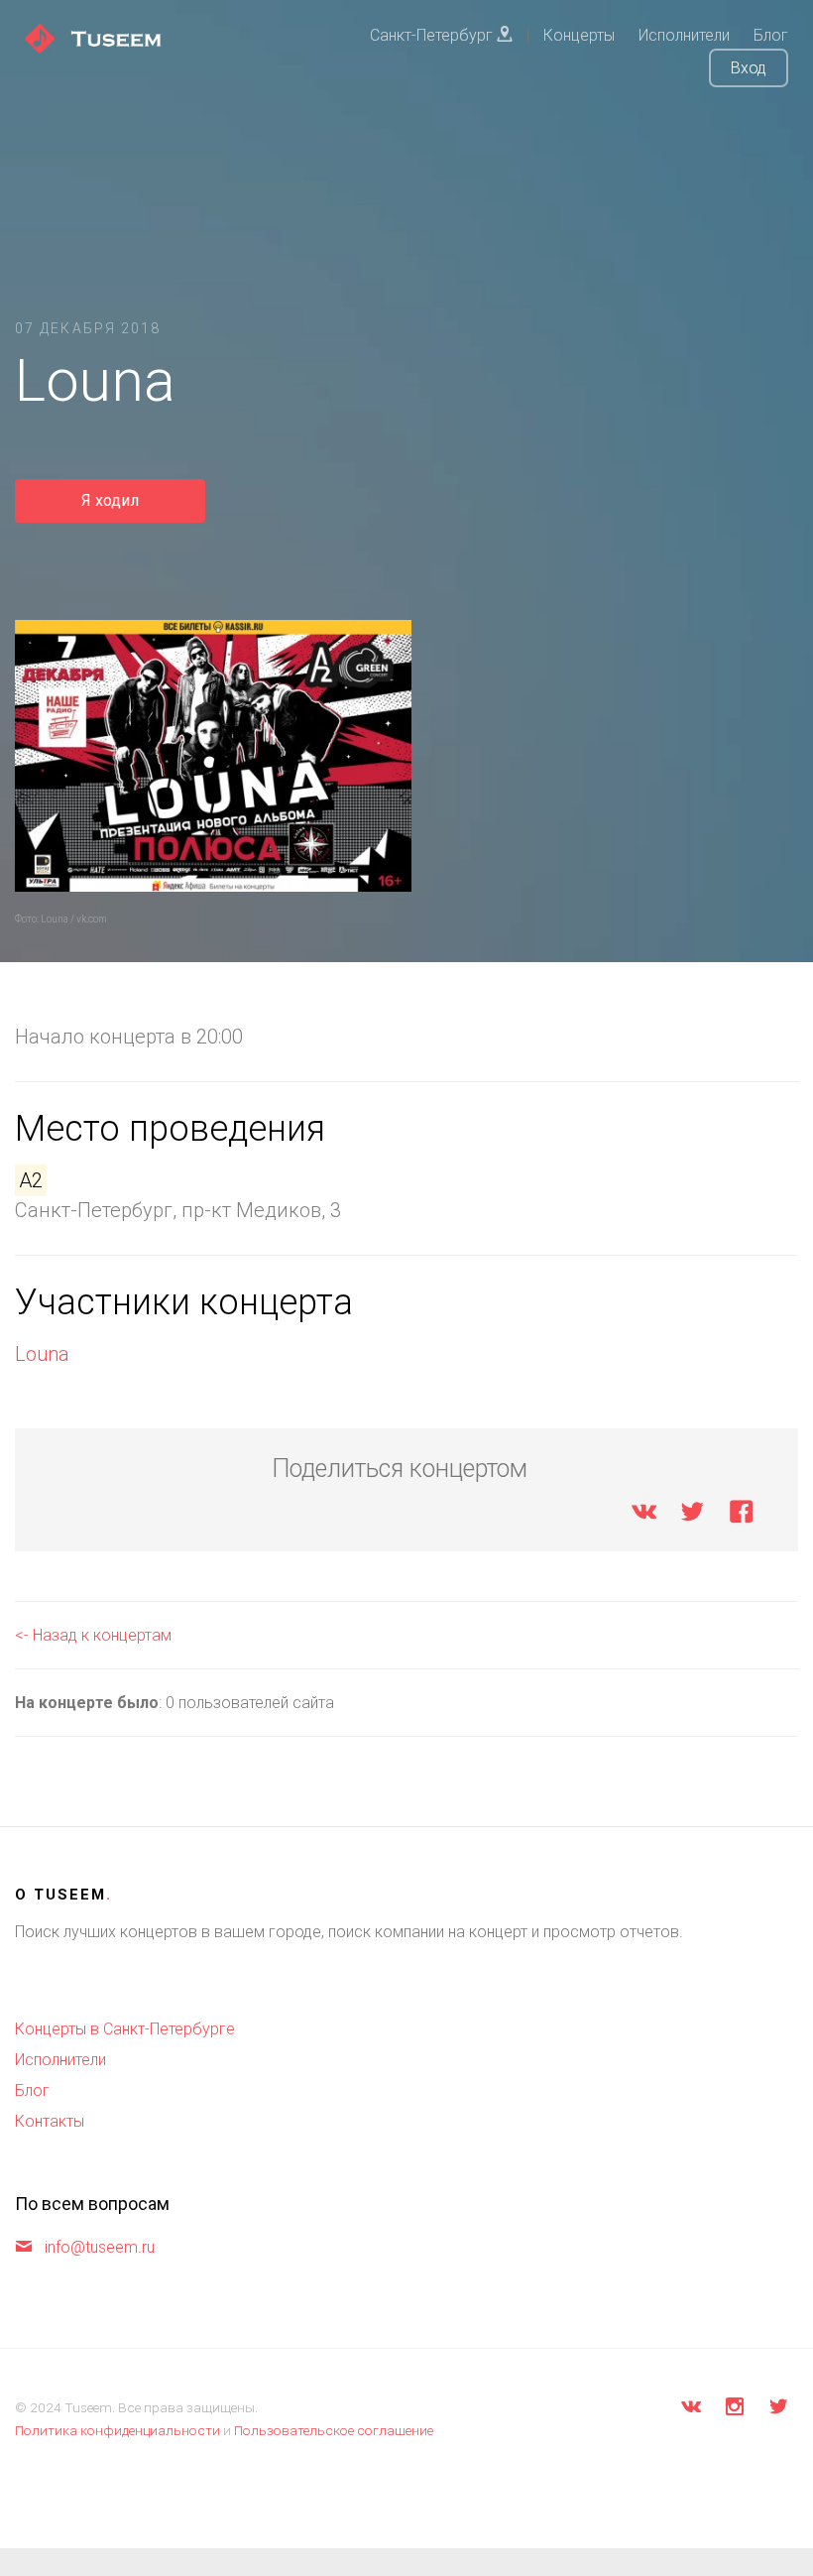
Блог (32, 2090)
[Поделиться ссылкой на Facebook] (741, 1515)
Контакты (50, 2121)
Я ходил (110, 500)
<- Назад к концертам (93, 1635)
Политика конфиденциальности (117, 2430)
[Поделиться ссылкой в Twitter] (693, 1515)
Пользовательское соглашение (334, 2430)
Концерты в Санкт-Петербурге (125, 2029)
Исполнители (60, 2060)
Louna (42, 1354)
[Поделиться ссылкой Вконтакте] (644, 1515)
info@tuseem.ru (100, 2247)
